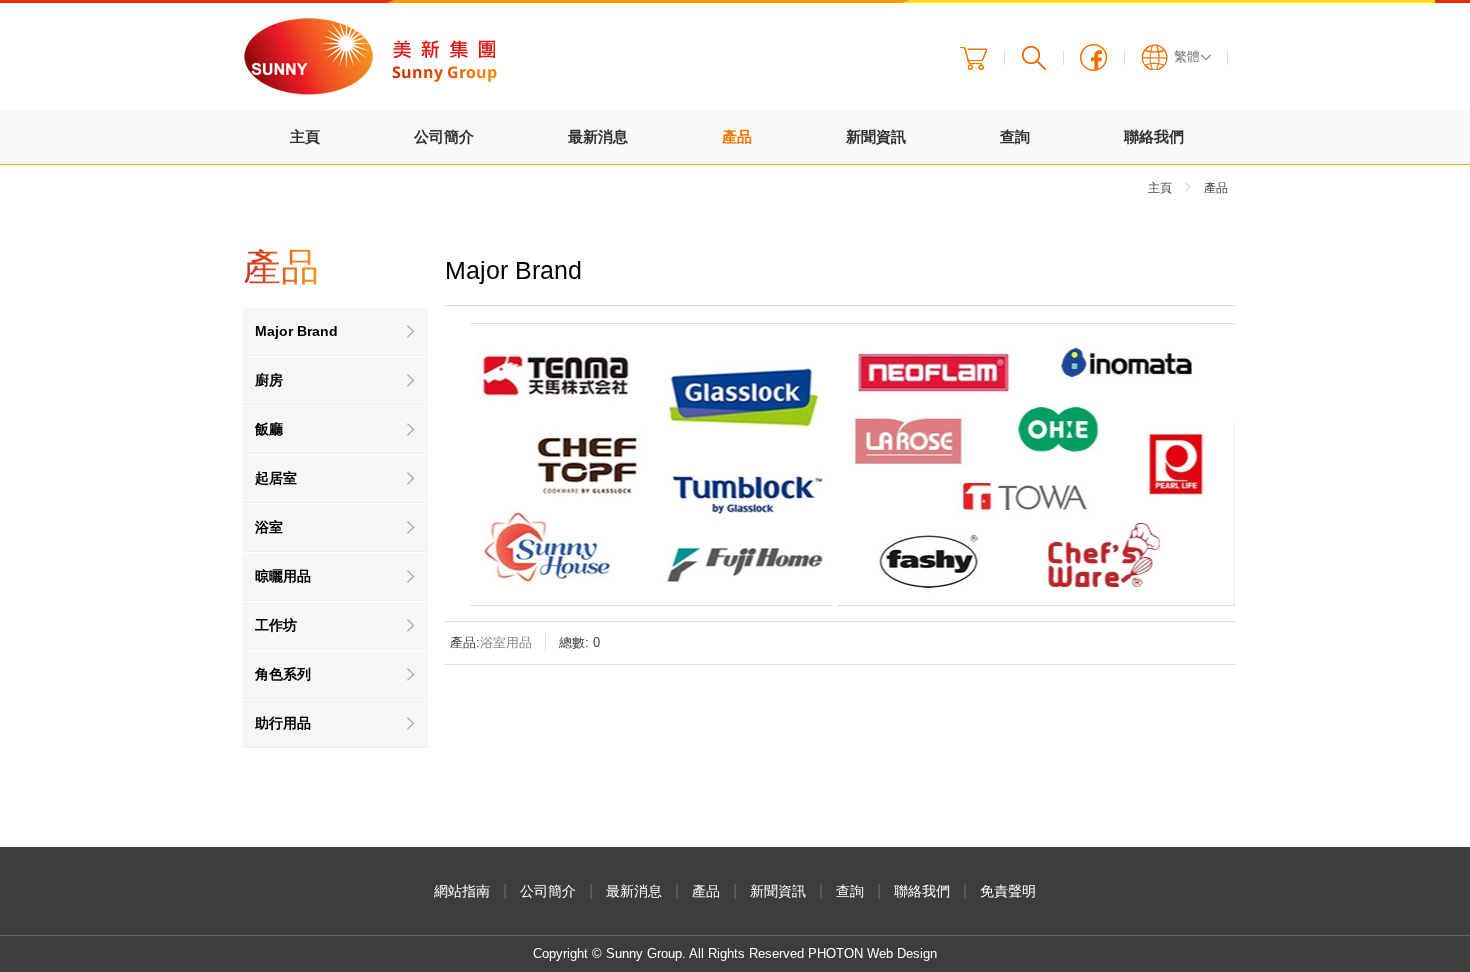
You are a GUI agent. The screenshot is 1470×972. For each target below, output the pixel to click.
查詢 (1015, 136)
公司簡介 (444, 136)
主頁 (305, 136)
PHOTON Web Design (872, 953)
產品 (737, 136)
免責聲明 (1008, 891)
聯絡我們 (1154, 136)
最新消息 (598, 136)
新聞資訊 (876, 136)
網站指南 (462, 891)
